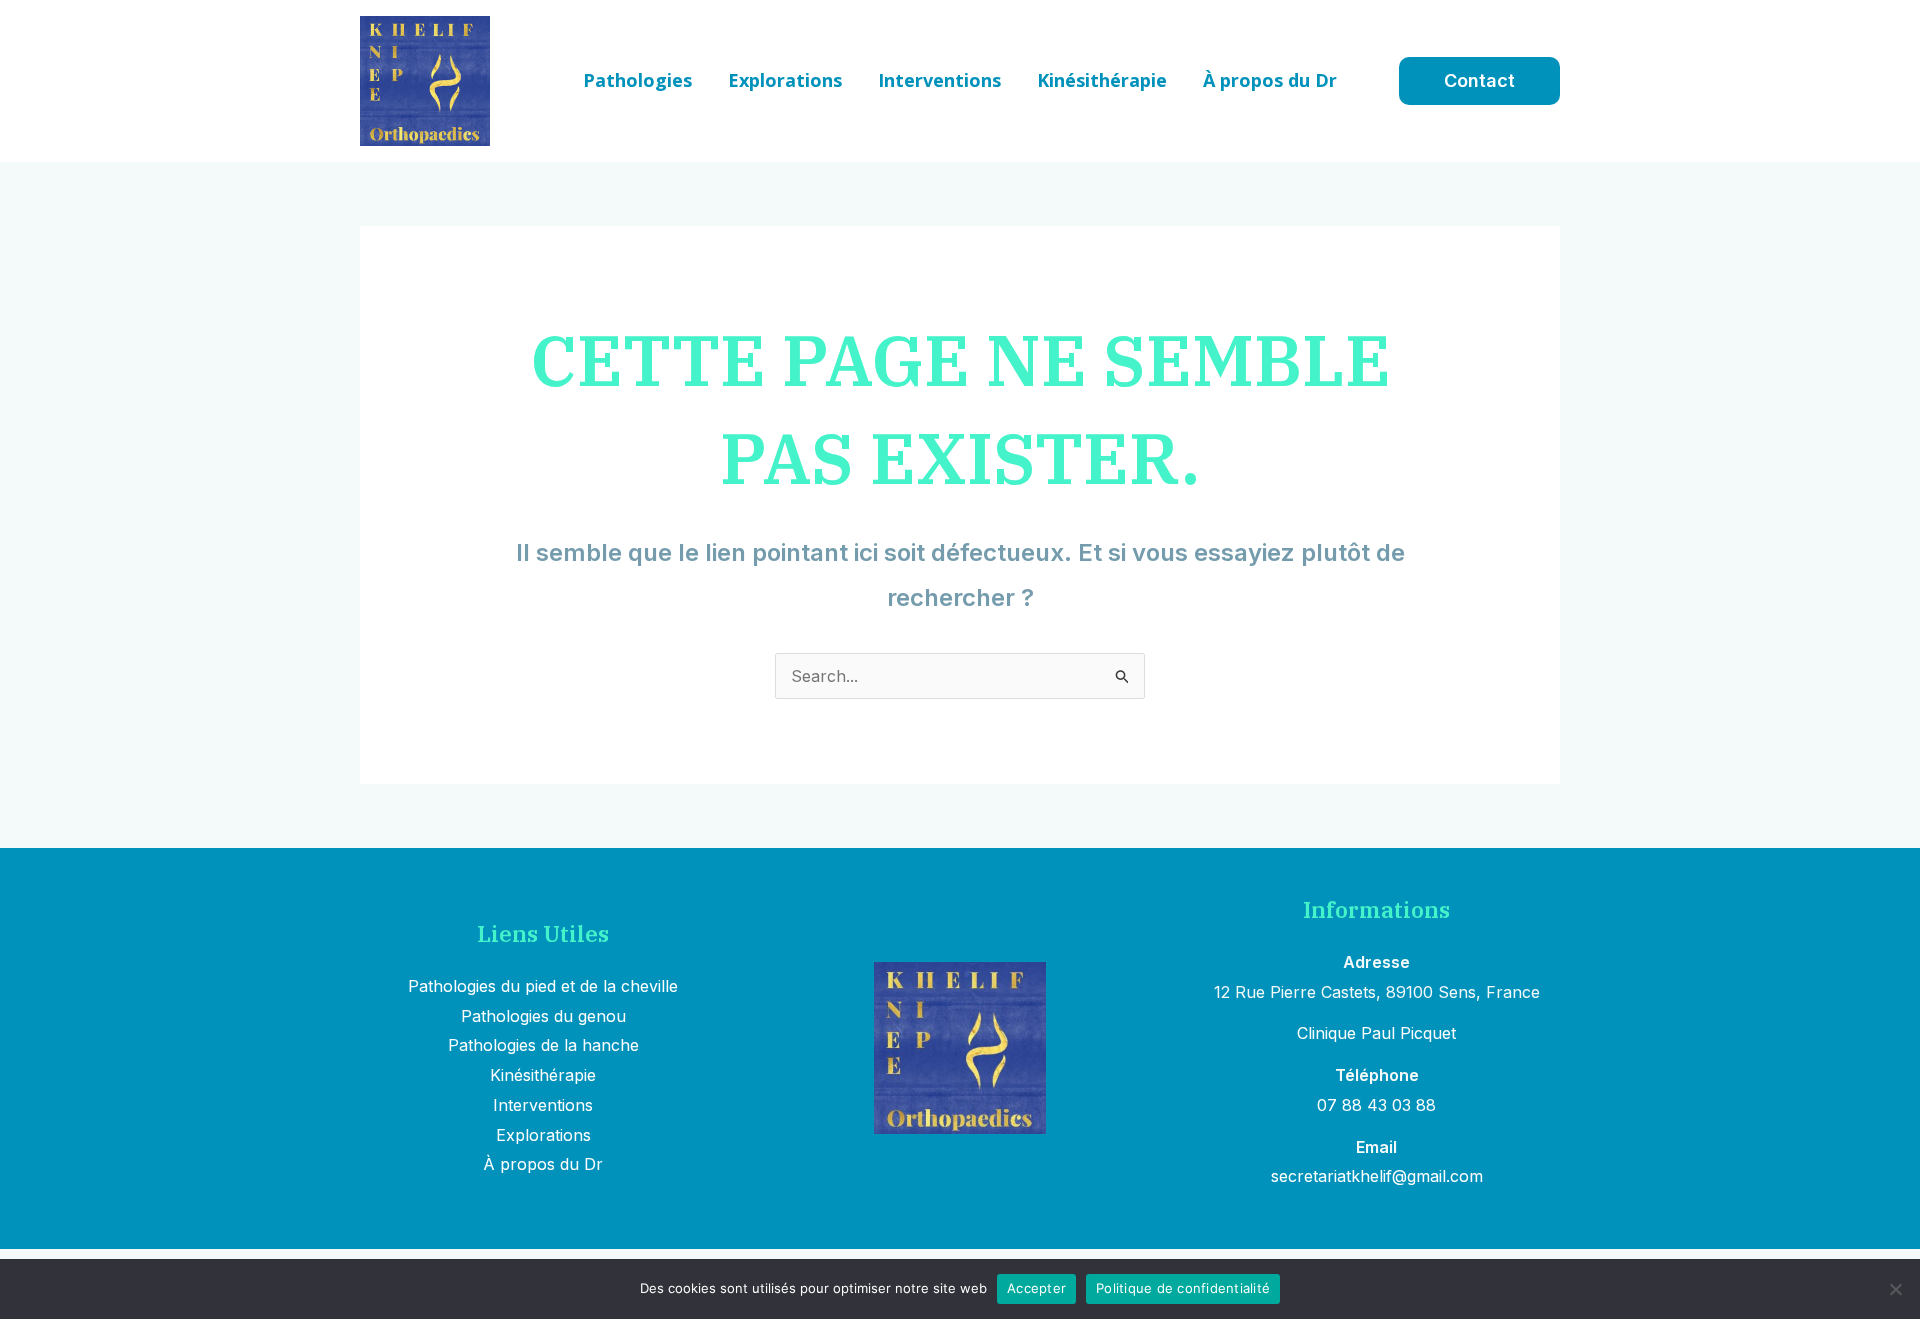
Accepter (1036, 1288)
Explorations (543, 1135)
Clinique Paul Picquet (1376, 1033)
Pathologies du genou (543, 1016)
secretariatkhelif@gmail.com (1377, 1176)
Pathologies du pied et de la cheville (543, 986)
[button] (1479, 81)
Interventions (543, 1105)
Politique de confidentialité (1183, 1288)
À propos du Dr (543, 1164)
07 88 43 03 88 (1376, 1105)
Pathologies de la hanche (543, 1045)
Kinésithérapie (543, 1075)
